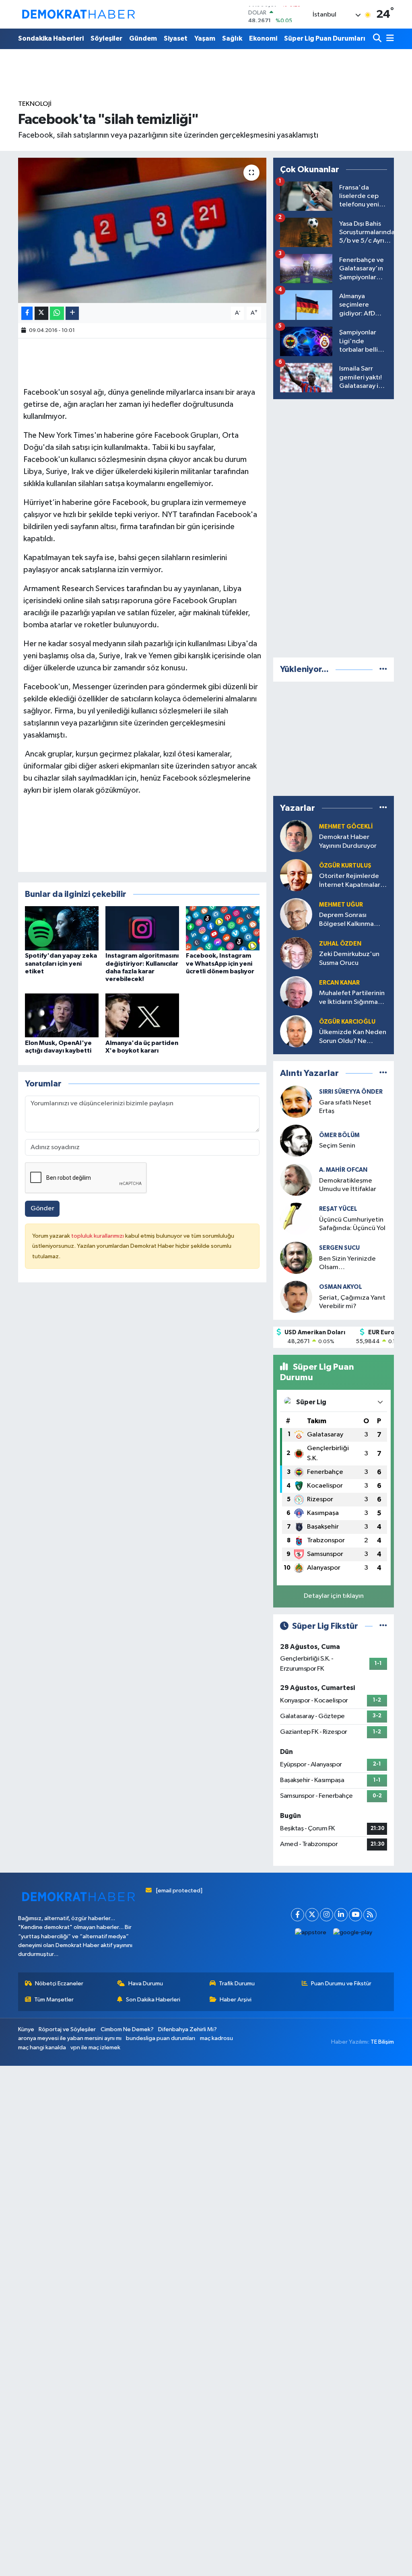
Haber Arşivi (236, 2000)
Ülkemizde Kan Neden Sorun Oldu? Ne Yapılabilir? (353, 1037)
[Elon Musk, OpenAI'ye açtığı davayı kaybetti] (62, 1015)
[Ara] (378, 39)
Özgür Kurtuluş (345, 866)
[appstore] (311, 1933)
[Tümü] (383, 669)
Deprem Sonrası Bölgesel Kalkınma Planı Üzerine (346, 920)
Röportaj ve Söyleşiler (67, 2029)
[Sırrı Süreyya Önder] (296, 1101)
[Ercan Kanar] (296, 992)
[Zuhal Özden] (296, 953)
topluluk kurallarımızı (98, 1236)
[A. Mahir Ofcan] (296, 1180)
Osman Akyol (341, 1287)
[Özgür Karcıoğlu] (296, 1031)
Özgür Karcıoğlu (347, 1022)
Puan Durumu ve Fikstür (341, 1984)
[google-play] (353, 1933)
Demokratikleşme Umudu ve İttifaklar (348, 1185)
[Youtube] (355, 1915)
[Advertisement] (334, 527)
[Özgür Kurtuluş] (296, 875)
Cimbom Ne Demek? (127, 2029)
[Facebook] (298, 1915)
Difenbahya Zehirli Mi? (187, 2029)
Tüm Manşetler (54, 2000)
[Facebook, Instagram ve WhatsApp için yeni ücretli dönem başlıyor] (223, 928)
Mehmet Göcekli (346, 827)
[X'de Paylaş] (41, 313)
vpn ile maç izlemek (95, 2047)
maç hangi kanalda (42, 2047)
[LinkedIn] (341, 1915)
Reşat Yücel (338, 1209)
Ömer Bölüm (339, 1135)
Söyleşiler (106, 38)
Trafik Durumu (237, 1984)
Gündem (143, 38)
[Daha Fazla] (72, 313)
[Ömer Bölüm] (296, 1141)
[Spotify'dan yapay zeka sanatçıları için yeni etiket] (62, 928)
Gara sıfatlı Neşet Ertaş (345, 1107)
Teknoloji (35, 104)
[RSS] (370, 1915)
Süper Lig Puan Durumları (325, 38)
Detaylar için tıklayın (334, 1596)
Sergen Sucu (339, 1248)
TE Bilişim (382, 2042)
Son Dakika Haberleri (153, 2000)
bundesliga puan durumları (161, 2038)
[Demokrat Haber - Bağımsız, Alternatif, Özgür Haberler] (78, 14)
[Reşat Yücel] (296, 1219)
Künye (26, 2029)
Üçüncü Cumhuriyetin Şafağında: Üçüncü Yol (352, 1224)
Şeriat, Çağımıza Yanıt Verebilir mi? (352, 1302)
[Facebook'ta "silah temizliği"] (142, 231)
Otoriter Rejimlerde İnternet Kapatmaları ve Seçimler (350, 881)
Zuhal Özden (340, 944)
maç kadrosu (216, 2038)
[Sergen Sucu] (296, 1258)
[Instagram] (327, 1915)
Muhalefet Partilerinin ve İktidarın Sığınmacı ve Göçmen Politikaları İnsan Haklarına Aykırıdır (353, 998)
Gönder (42, 1209)
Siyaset (176, 38)
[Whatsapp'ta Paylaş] (57, 313)
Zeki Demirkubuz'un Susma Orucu (349, 958)
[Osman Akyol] (296, 1297)
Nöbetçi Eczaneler (59, 1984)
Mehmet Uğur (341, 905)
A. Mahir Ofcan (343, 1170)
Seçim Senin (337, 1146)
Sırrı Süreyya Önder (351, 1092)
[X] (312, 1915)
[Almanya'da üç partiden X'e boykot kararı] (142, 1015)
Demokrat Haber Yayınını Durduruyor (348, 841)
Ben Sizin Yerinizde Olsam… (347, 1263)
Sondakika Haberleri (51, 38)
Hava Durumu (146, 1984)
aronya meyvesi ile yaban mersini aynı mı (70, 2038)
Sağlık (232, 38)
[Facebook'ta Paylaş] (27, 313)
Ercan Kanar (339, 983)
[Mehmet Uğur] (296, 914)
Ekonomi (263, 38)
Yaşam (205, 38)
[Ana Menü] (389, 39)
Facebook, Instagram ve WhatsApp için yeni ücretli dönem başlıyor (220, 963)
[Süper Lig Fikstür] (383, 1626)
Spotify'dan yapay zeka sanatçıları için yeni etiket (61, 963)
